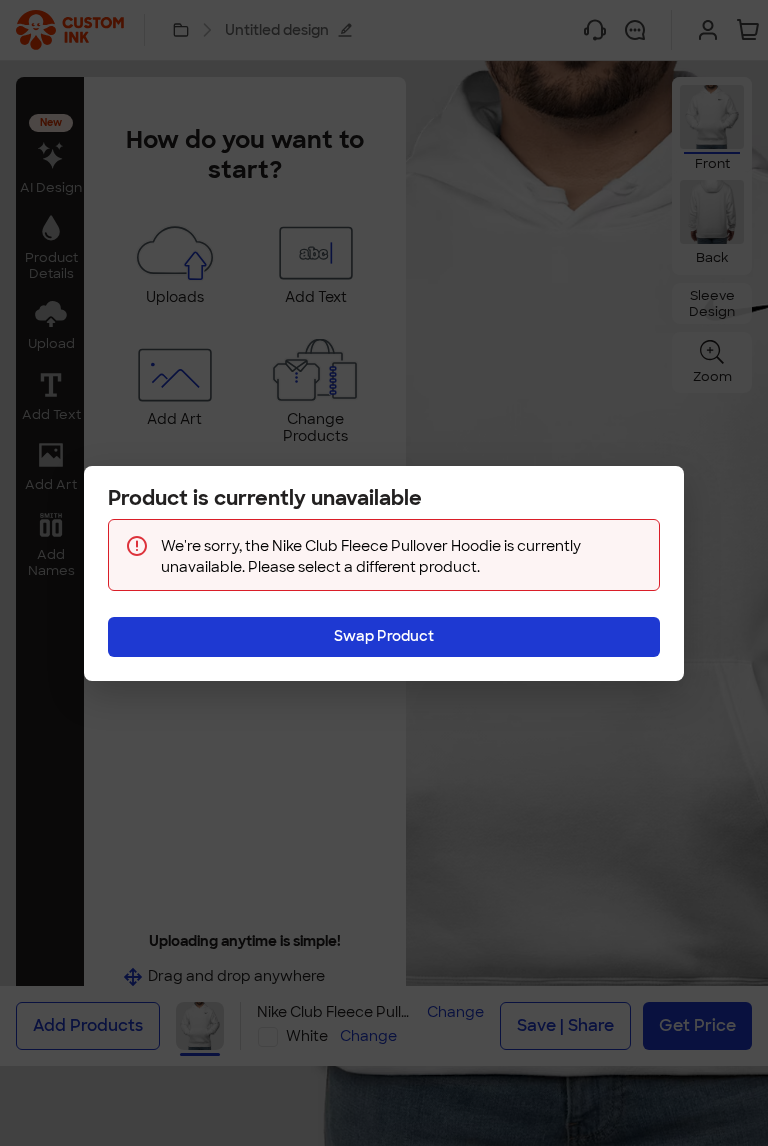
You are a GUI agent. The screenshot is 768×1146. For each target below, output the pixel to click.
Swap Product (384, 636)
